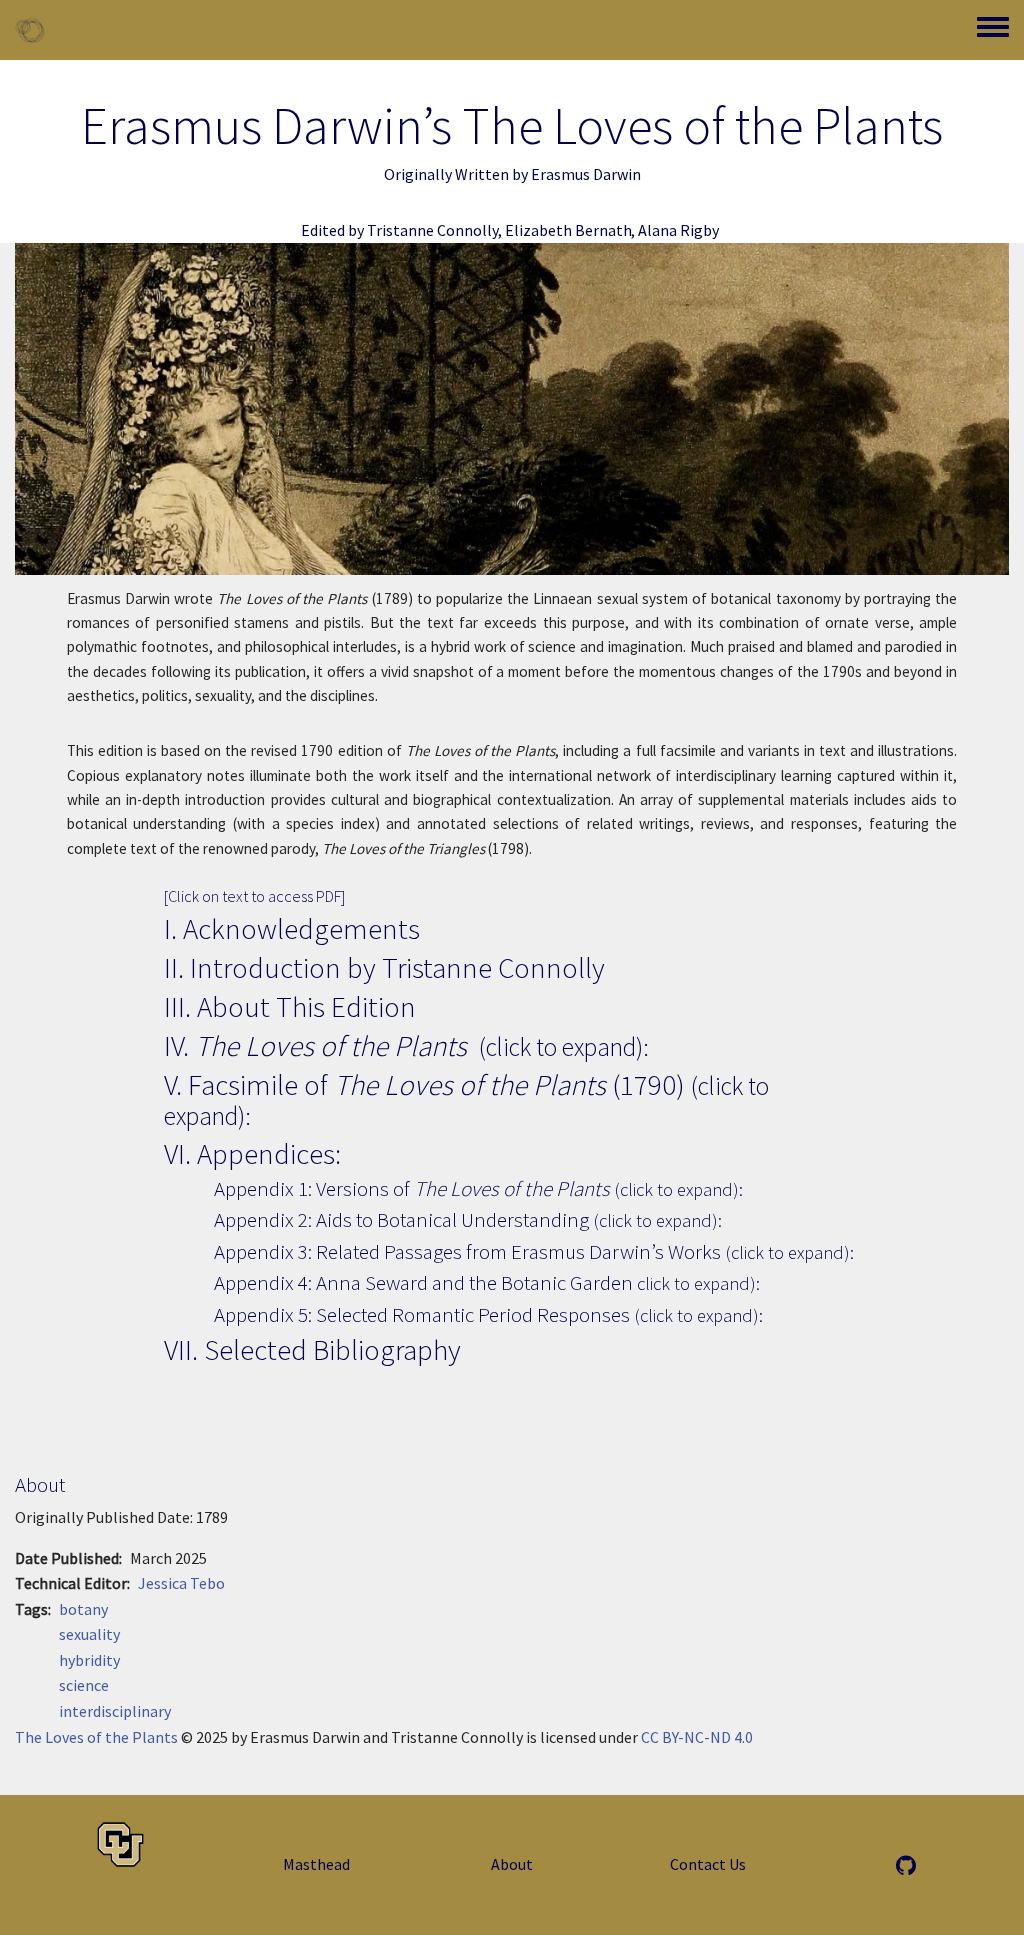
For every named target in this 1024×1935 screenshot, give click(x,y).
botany (83, 1609)
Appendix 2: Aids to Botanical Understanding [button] (468, 1219)
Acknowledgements (301, 928)
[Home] (30, 30)
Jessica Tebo (181, 1583)
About (512, 1864)
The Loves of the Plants (98, 1737)
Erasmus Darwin (586, 174)
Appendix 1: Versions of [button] (478, 1188)
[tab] (512, 1045)
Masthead (316, 1864)
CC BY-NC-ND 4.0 (697, 1737)
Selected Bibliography (332, 1349)
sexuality (89, 1634)
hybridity (89, 1660)
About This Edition (306, 1006)
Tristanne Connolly (433, 230)
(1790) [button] (466, 1098)
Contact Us (708, 1864)
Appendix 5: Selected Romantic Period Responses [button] (488, 1314)
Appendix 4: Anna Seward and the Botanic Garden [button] (487, 1282)
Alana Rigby (678, 230)
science (84, 1685)
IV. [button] (406, 1045)
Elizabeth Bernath (568, 230)
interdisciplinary (115, 1711)
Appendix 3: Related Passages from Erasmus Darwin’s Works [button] (534, 1251)
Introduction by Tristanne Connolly (397, 967)
